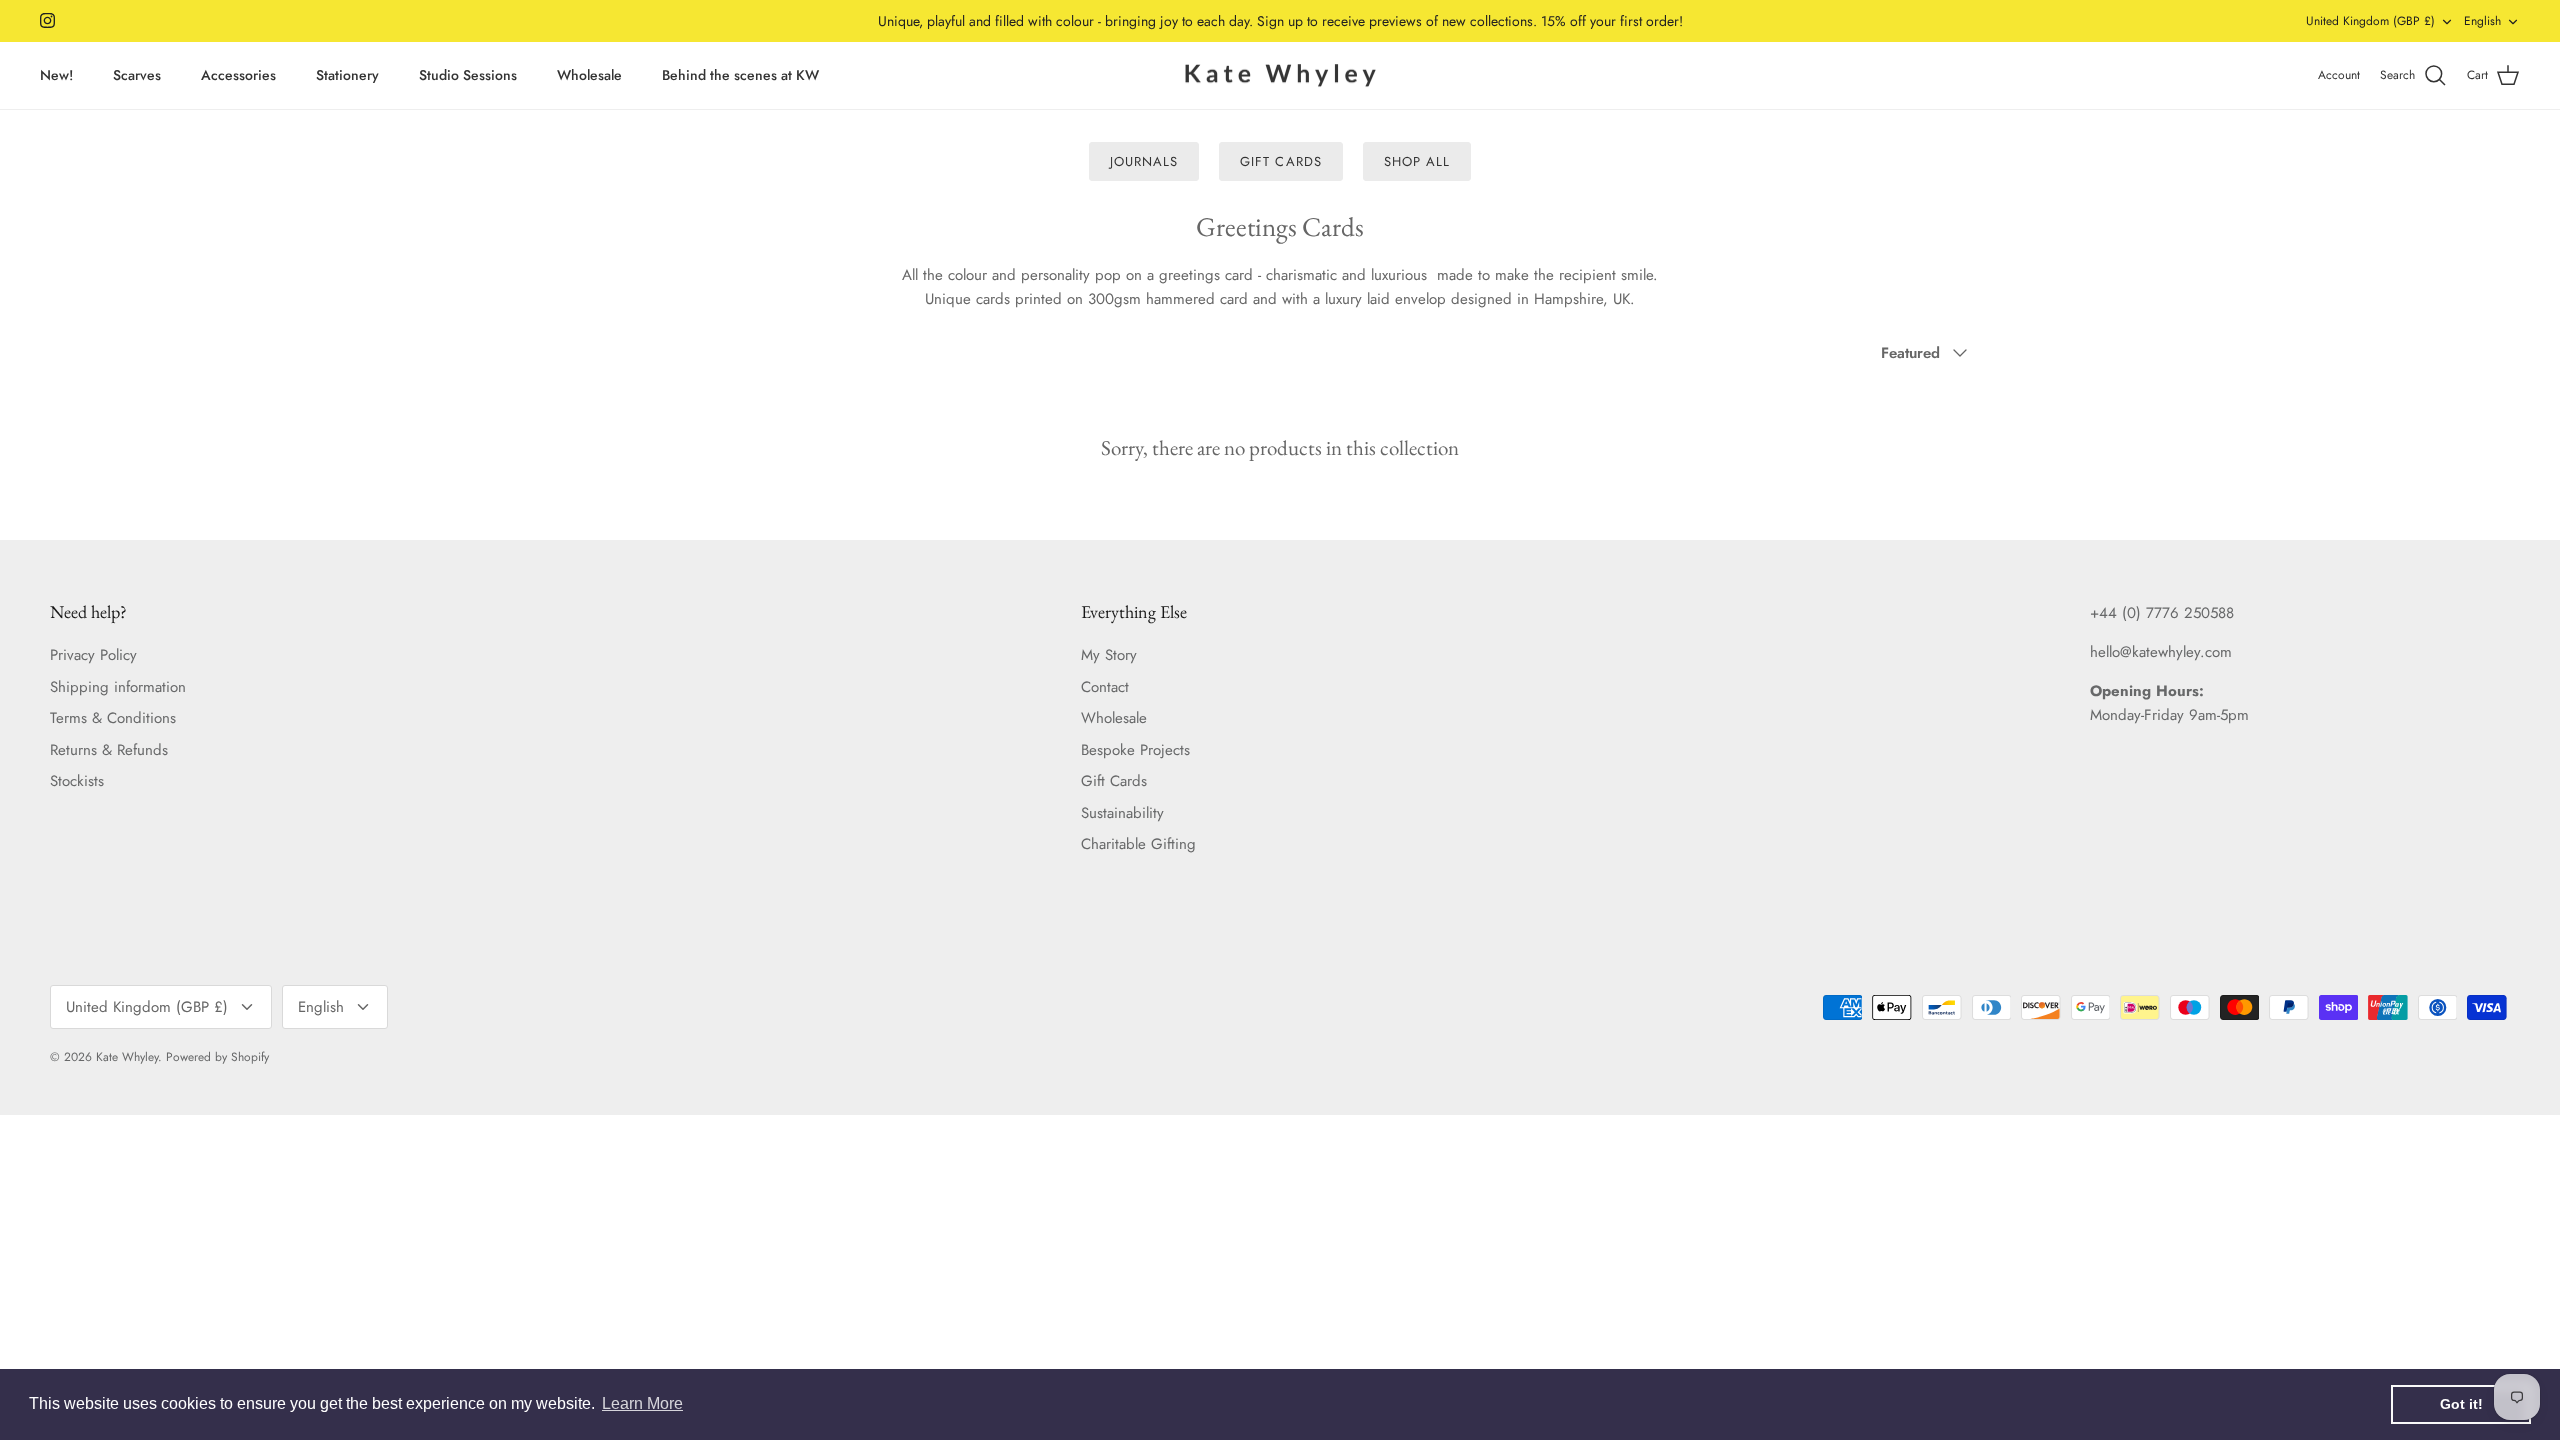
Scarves (137, 75)
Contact (1105, 687)
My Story (1109, 655)
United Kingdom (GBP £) (2370, 21)
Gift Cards (1280, 161)
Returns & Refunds (109, 750)
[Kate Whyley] (1280, 76)
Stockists (77, 781)
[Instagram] (47, 20)
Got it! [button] (2461, 1404)
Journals (1144, 161)
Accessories (238, 75)
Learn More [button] (642, 1403)
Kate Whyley (127, 1057)
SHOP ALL (1417, 161)
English (2482, 21)
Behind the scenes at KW (740, 75)
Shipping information (118, 687)
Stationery (347, 75)
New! (56, 75)
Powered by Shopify (217, 1057)
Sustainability (1122, 813)
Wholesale (589, 75)
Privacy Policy (93, 655)
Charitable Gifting (1138, 844)
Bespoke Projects (1135, 750)
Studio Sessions (468, 75)
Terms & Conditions (113, 718)
